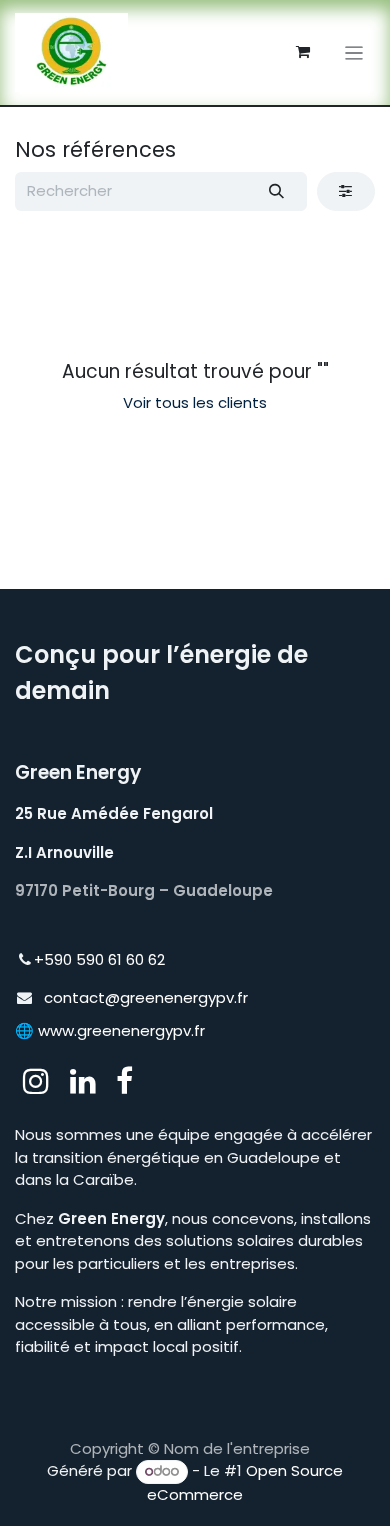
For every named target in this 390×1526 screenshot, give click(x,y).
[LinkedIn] (83, 1081)
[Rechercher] (277, 191)
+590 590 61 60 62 (99, 959)
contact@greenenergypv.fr (146, 997)
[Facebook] (124, 1081)
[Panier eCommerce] (303, 52)
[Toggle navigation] (354, 52)
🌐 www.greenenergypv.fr (110, 1030)
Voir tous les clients (195, 402)
